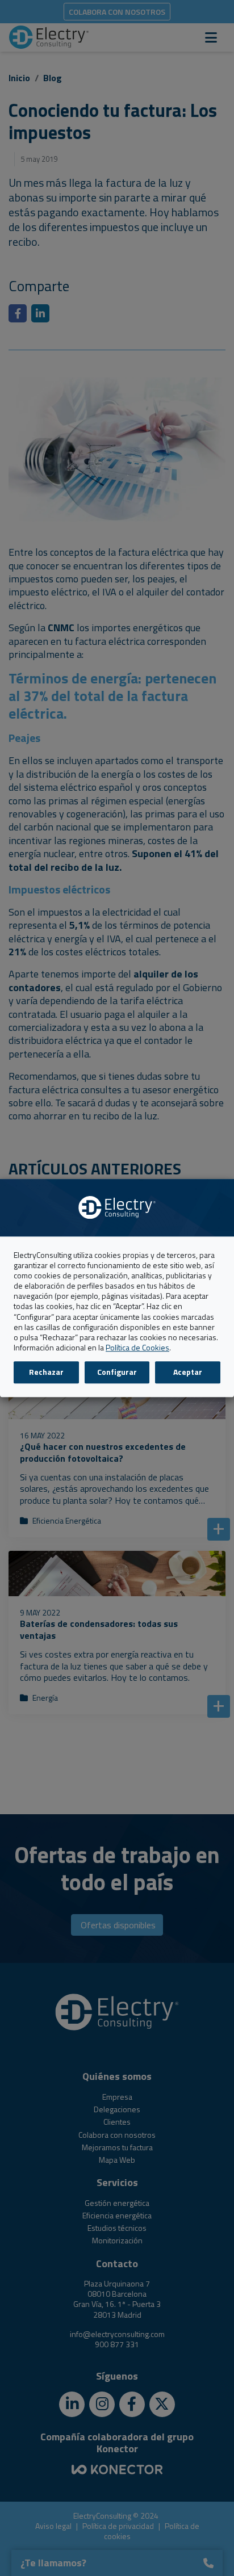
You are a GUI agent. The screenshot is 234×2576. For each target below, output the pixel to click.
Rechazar (46, 1372)
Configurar (117, 1372)
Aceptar (188, 1372)
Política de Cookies (137, 1347)
